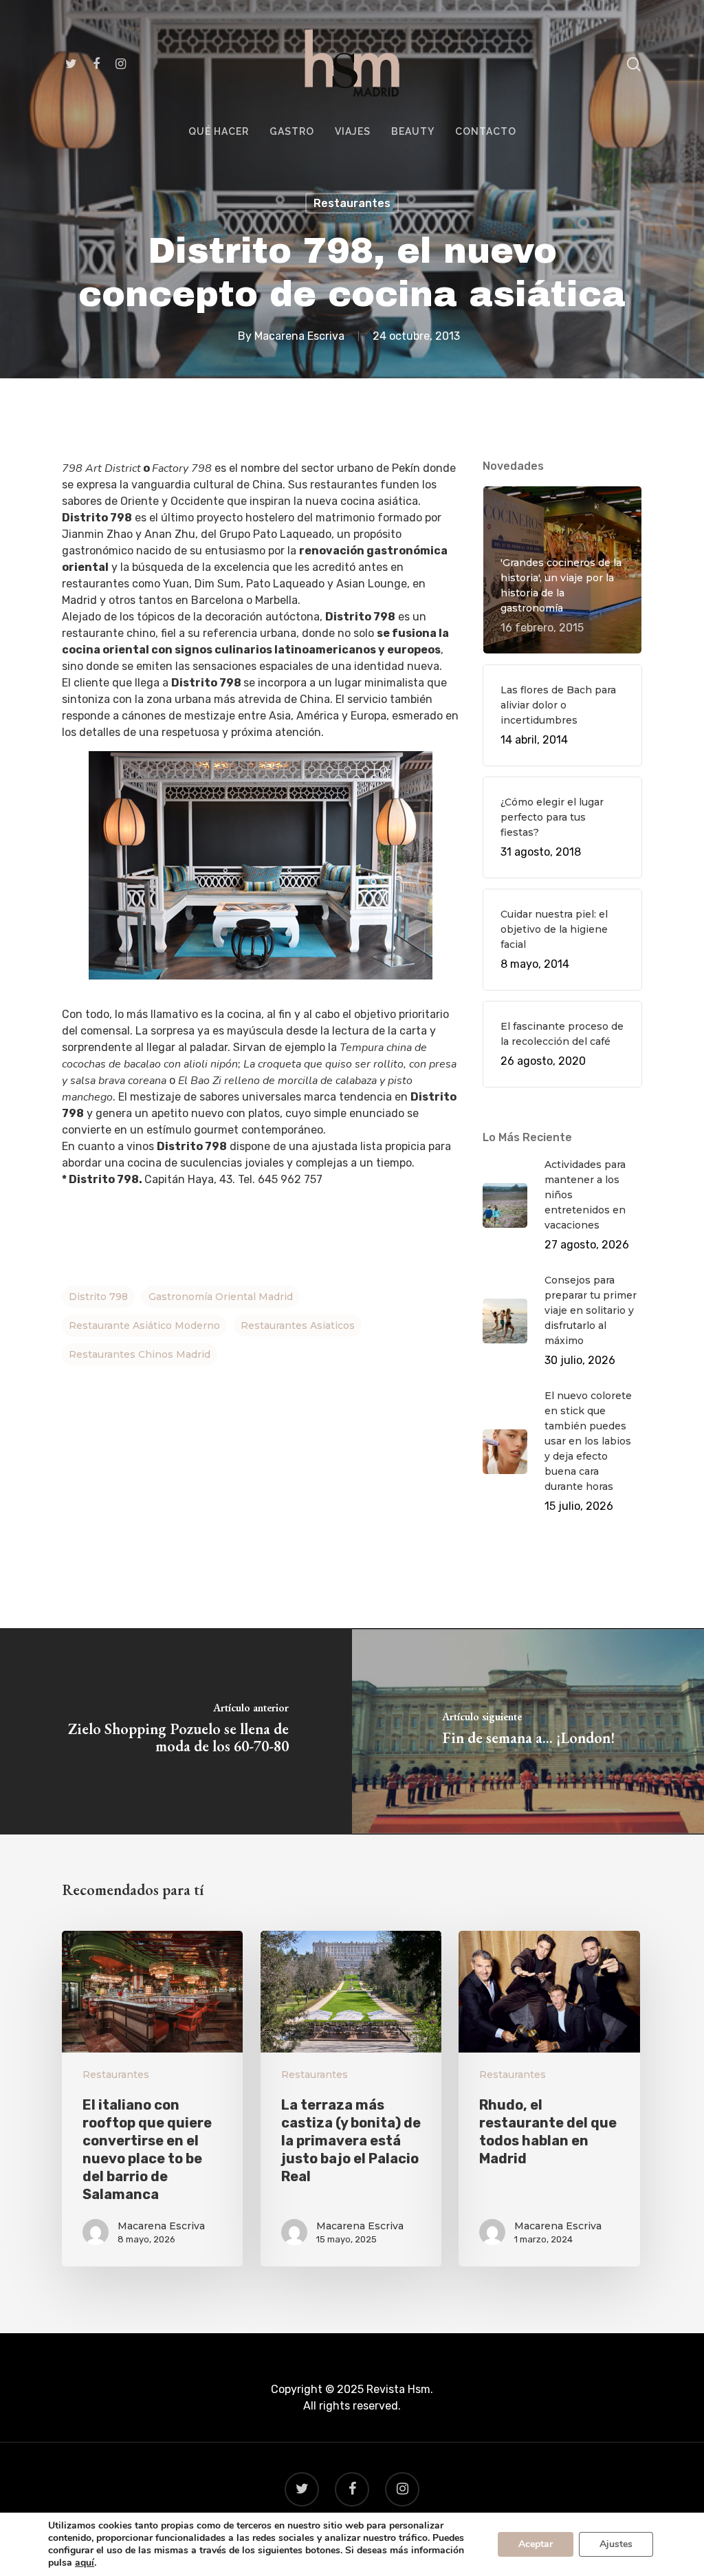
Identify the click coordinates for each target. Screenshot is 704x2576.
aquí (85, 2563)
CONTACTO (486, 132)
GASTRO (292, 132)
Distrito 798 (98, 1297)
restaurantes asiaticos (298, 1325)
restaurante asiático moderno (144, 1325)
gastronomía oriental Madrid (221, 1297)
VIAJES (353, 132)
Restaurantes (352, 203)
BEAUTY (413, 132)
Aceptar (536, 2544)
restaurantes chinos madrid (140, 1354)
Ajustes (616, 2544)
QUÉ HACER (219, 132)
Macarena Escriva (299, 335)
